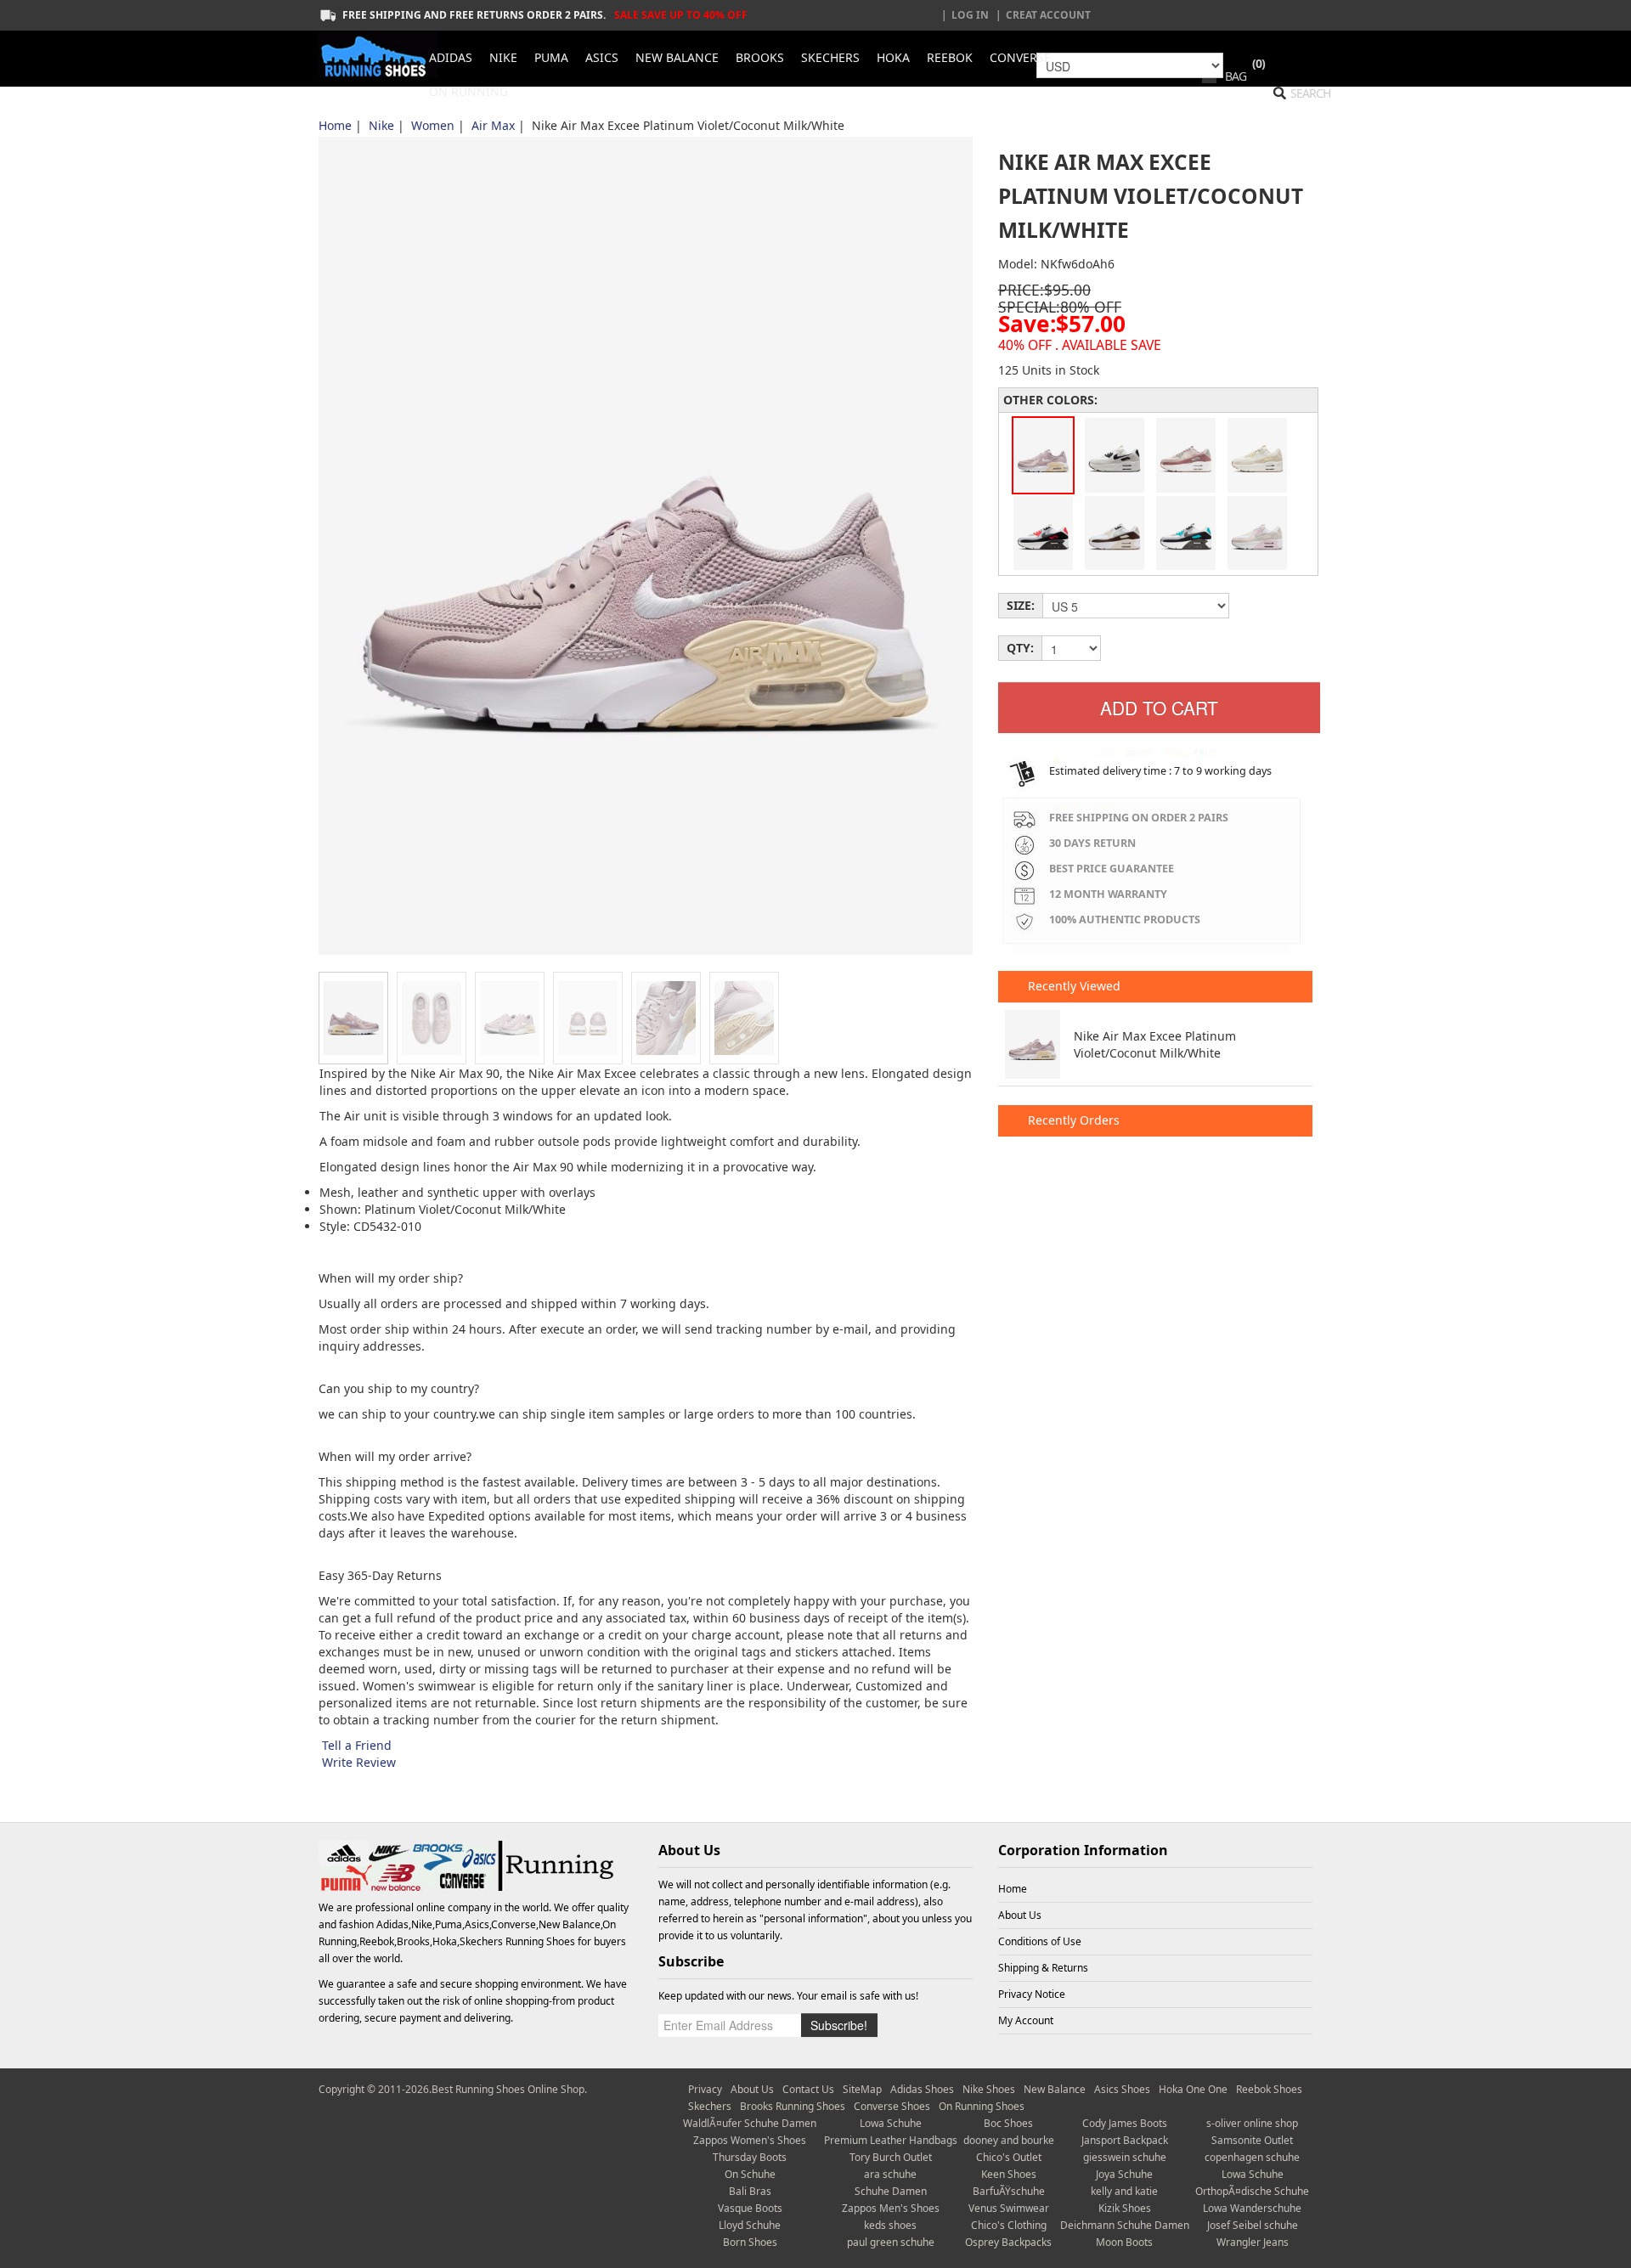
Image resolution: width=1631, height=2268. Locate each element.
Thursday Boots (750, 2157)
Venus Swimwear (1009, 2208)
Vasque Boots (750, 2208)
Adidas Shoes (922, 2089)
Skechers (710, 2106)
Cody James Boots (1125, 2123)
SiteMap (862, 2089)
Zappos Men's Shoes (891, 2208)
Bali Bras (750, 2191)
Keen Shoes (1009, 2174)
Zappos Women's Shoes (750, 2140)
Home (335, 125)
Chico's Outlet (1009, 2157)
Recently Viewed (1072, 986)
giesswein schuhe (1125, 2157)
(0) (1259, 63)
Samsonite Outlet (1252, 2140)
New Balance (1055, 2089)
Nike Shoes (989, 2089)
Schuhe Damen (891, 2191)
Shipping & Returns (1043, 1968)
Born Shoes (750, 2242)
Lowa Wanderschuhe (1252, 2208)
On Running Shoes (982, 2106)
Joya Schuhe (1124, 2174)
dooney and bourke (1009, 2140)
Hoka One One (1193, 2089)
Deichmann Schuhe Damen (1125, 2225)
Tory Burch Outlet (891, 2157)
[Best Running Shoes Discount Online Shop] (378, 54)
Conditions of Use (1040, 1941)
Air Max (493, 125)
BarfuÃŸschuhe (1009, 2191)
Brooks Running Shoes (793, 2106)
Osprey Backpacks (1008, 2242)
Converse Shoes (892, 2106)
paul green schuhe (891, 2242)
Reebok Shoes (1269, 2089)
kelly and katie (1124, 2191)
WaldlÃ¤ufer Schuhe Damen (750, 2123)
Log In (970, 15)
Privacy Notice (1032, 1994)
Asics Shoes (1122, 2089)
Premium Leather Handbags (891, 2140)
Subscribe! (839, 2025)
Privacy (705, 2089)
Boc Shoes (1008, 2123)
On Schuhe (750, 2174)
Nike (381, 125)
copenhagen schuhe (1252, 2157)
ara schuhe (890, 2174)
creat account (1048, 15)
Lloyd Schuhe (750, 2225)
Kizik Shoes (1125, 2208)
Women (433, 125)
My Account (1026, 2020)
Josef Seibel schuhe (1253, 2225)
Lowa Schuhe (891, 2123)
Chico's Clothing (1009, 2225)
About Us (1020, 1915)
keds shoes (890, 2225)
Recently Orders (1072, 1120)
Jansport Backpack (1125, 2140)
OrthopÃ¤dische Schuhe (1252, 2191)
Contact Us (808, 2089)
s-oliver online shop (1252, 2123)
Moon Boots (1124, 2242)
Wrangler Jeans (1253, 2242)
